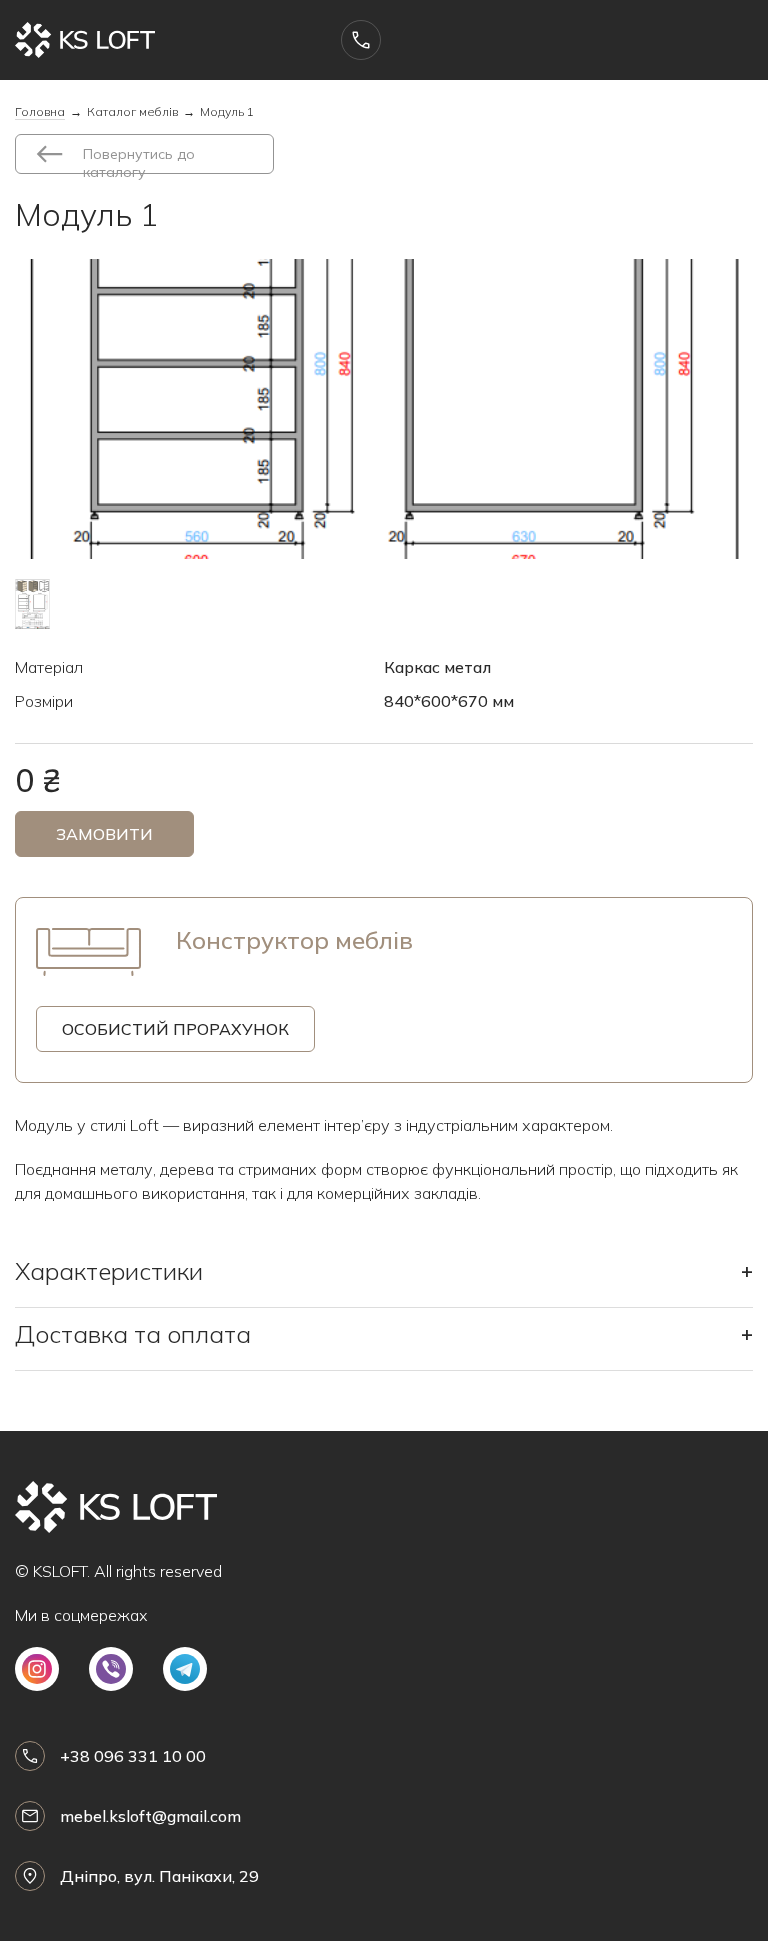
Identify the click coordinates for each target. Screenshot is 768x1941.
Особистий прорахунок (175, 1029)
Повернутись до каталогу (139, 159)
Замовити (104, 834)
